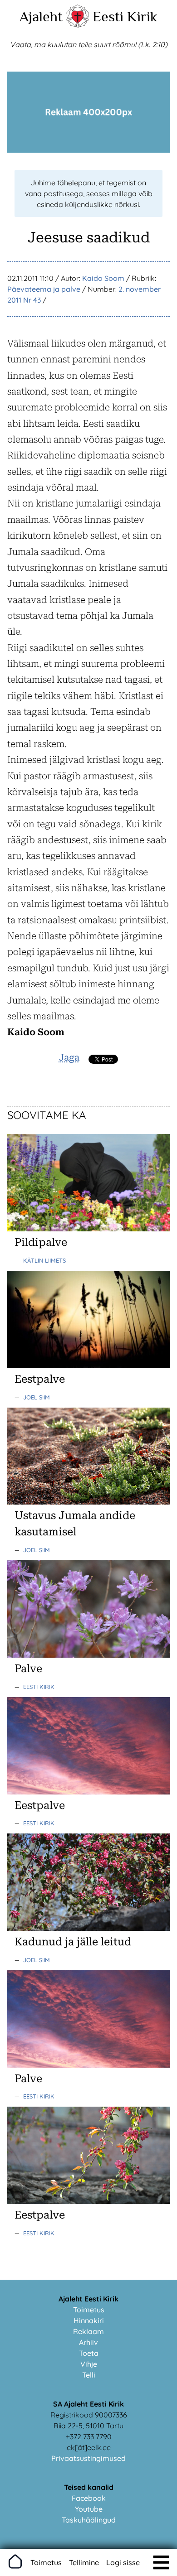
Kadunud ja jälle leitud (73, 1942)
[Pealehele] (78, 25)
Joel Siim (37, 1397)
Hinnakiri (89, 2320)
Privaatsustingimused (88, 2458)
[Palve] (88, 1655)
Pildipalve (41, 1242)
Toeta (89, 2353)
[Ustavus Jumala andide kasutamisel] (88, 1502)
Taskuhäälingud (89, 2520)
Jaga (69, 1057)
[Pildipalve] (88, 1229)
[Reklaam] (88, 150)
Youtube (89, 2509)
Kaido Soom (103, 278)
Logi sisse (123, 2562)
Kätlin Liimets (44, 1260)
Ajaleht (41, 16)
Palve (28, 1669)
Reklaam (88, 2331)
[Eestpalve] (88, 1365)
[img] (161, 2562)
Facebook (89, 2498)
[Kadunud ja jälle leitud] (88, 1928)
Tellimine (84, 2562)
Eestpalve (40, 1379)
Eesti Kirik (125, 16)
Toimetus (89, 2310)
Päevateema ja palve (44, 289)
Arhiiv (88, 2342)
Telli (89, 2375)
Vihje (89, 2364)
